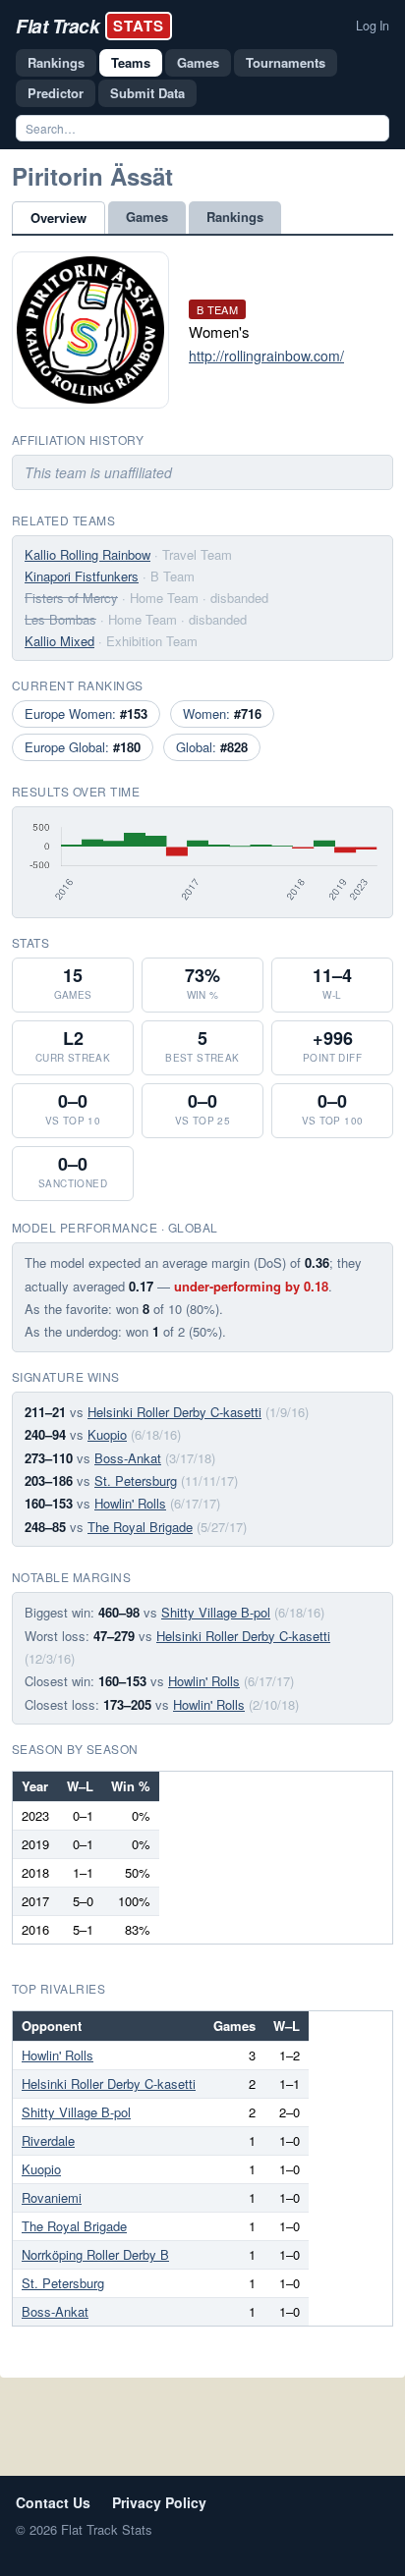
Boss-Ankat (128, 1458)
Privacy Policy (159, 2502)
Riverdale (48, 2140)
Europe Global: (83, 747)
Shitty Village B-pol (216, 1612)
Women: (222, 713)
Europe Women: (86, 713)
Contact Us (53, 2502)
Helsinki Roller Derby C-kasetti (174, 1412)
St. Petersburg (136, 1480)
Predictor (56, 93)
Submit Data (147, 93)
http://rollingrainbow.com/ (266, 356)
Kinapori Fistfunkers (82, 576)
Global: (212, 747)
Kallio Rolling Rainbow (87, 554)
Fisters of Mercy (71, 598)
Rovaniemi (52, 2197)
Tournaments (286, 62)
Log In (373, 26)
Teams (131, 62)
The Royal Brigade (140, 1527)
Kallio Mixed (59, 641)
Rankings (56, 62)
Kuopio (107, 1434)
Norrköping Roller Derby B (95, 2254)
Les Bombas (60, 619)
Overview (58, 218)
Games (198, 62)
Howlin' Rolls (130, 1503)
